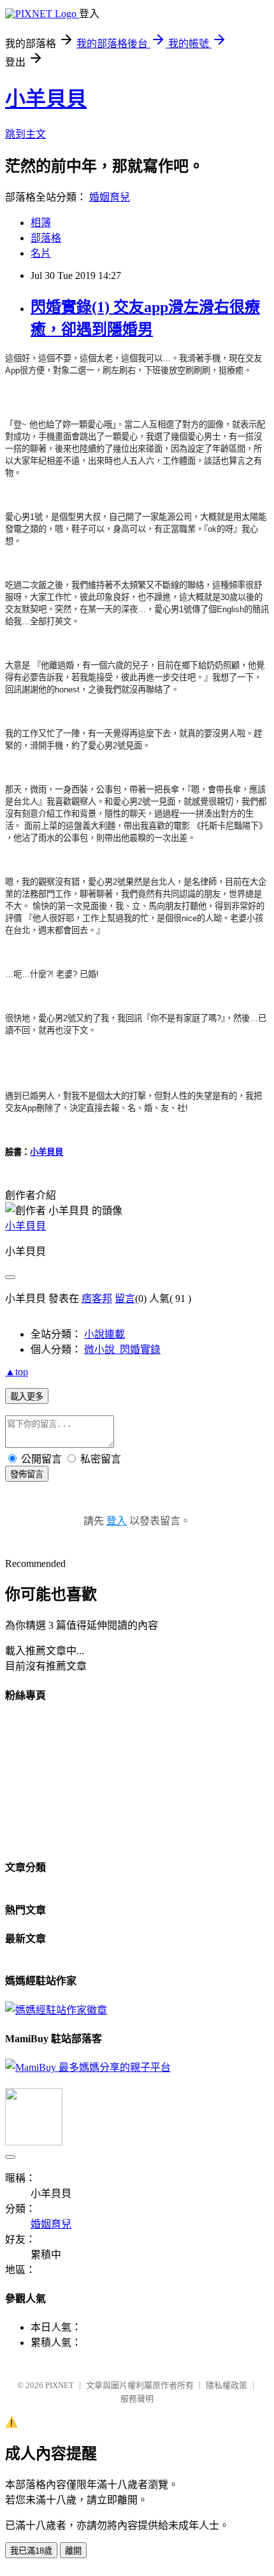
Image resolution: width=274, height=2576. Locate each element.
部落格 (46, 238)
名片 (41, 253)
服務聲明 (137, 2399)
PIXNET (60, 2385)
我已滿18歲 (31, 2551)
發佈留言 (27, 1474)
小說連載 (105, 1334)
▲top (17, 1372)
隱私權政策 (227, 2385)
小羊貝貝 (46, 99)
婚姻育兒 (110, 197)
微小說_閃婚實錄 (122, 1349)
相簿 (41, 223)
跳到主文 (25, 134)
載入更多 (27, 1397)
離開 (73, 2551)
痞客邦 (97, 1299)
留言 (125, 1299)
